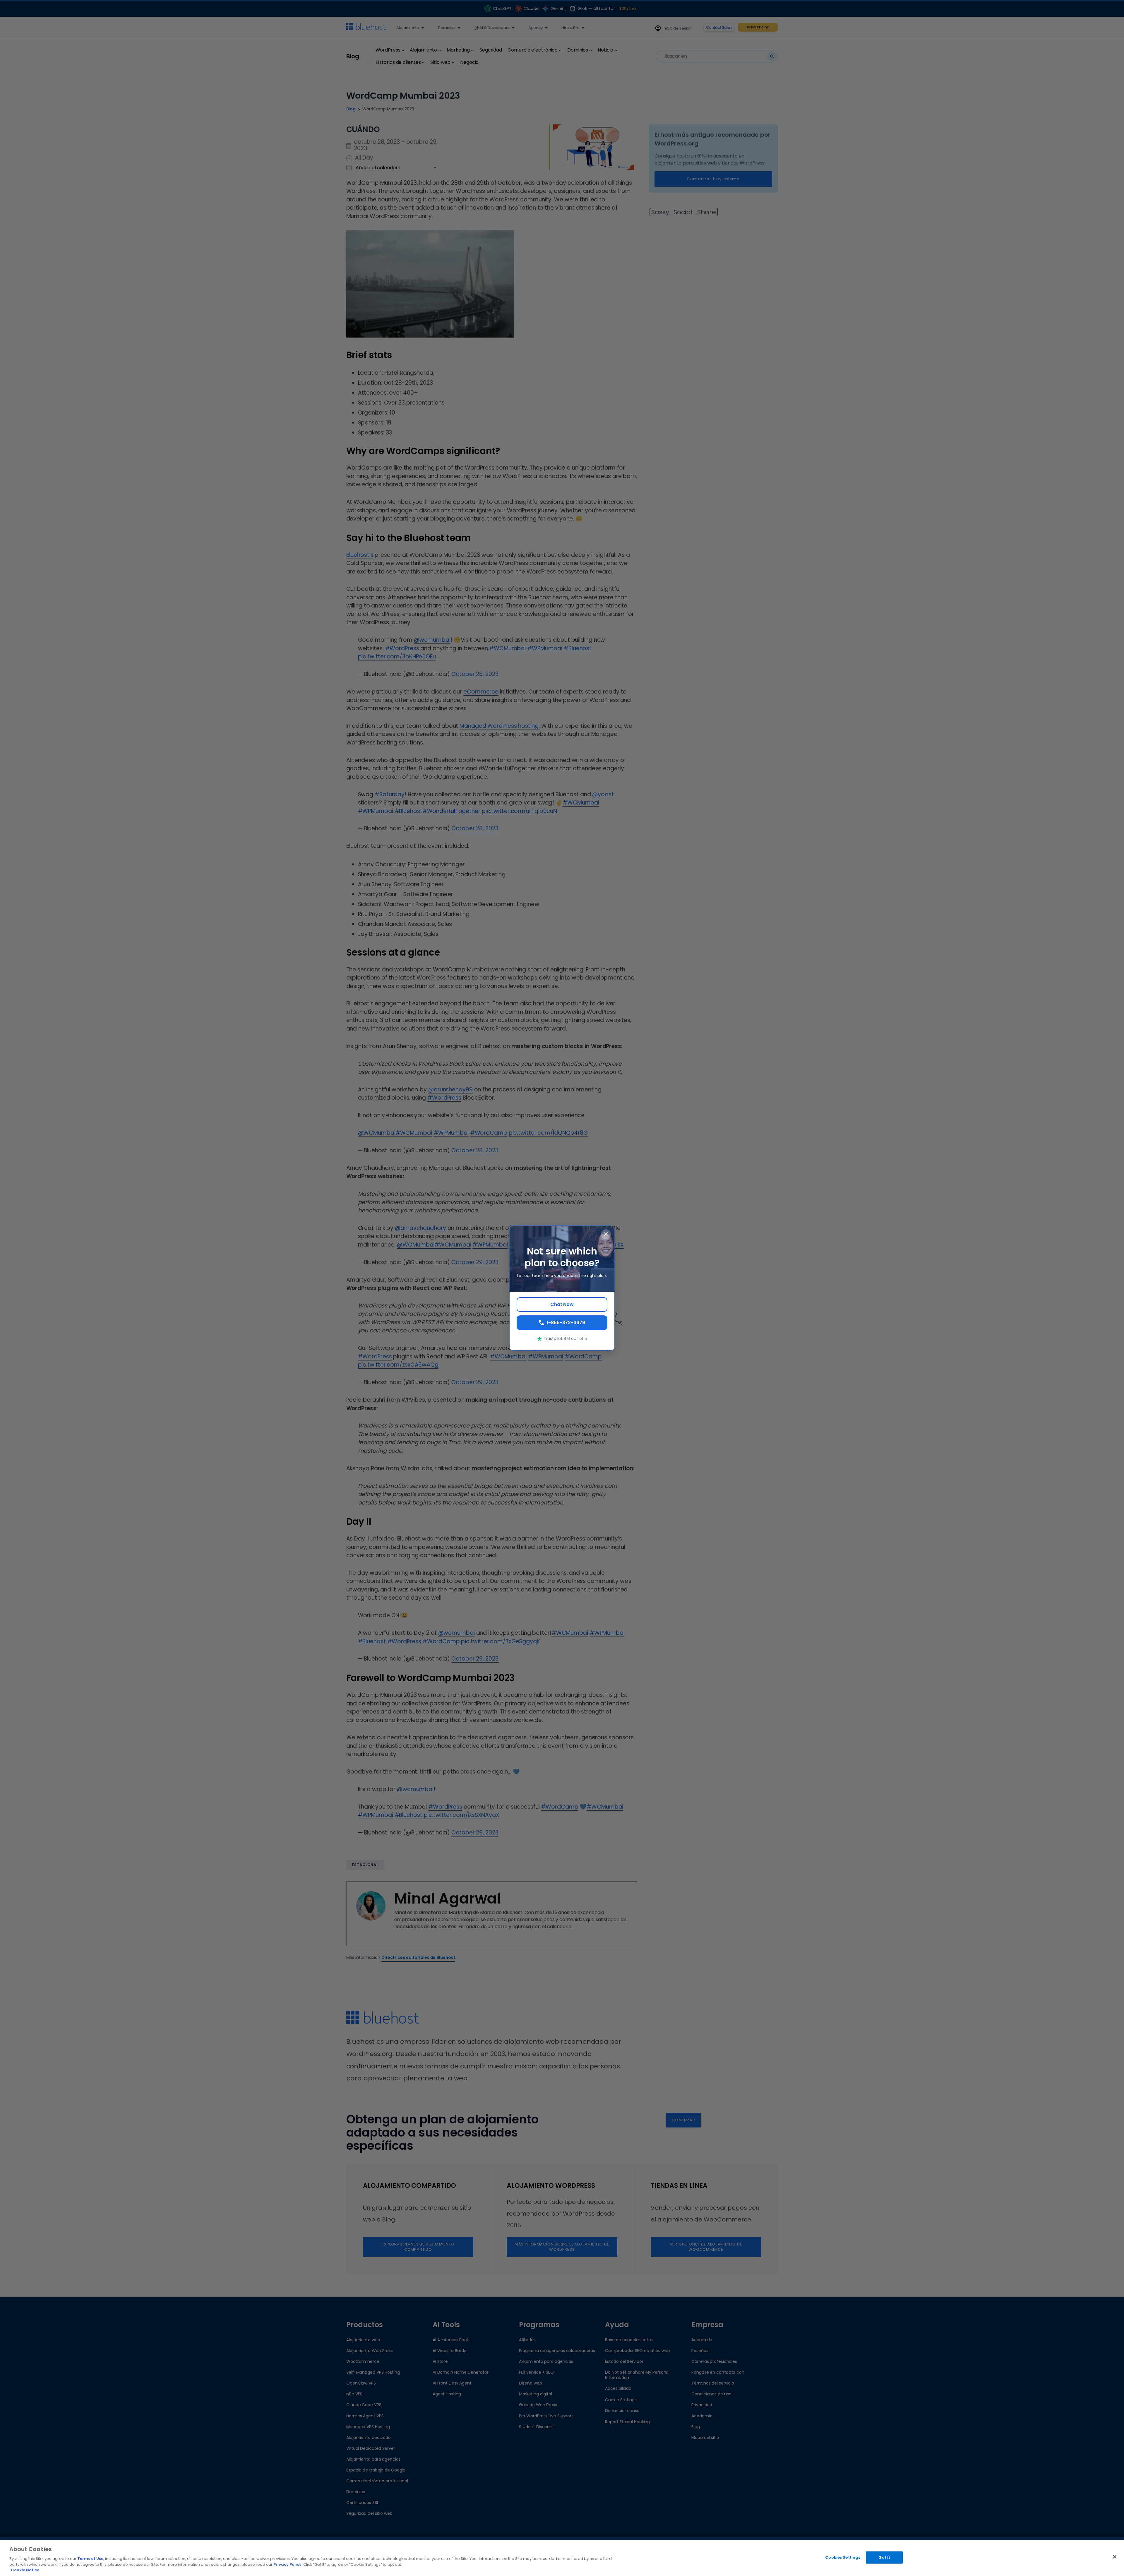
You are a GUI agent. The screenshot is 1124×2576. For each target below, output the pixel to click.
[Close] (1115, 2557)
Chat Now (562, 1304)
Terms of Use (90, 2559)
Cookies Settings (843, 2557)
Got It (884, 2557)
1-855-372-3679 (566, 1323)
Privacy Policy (287, 2564)
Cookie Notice (25, 2570)
